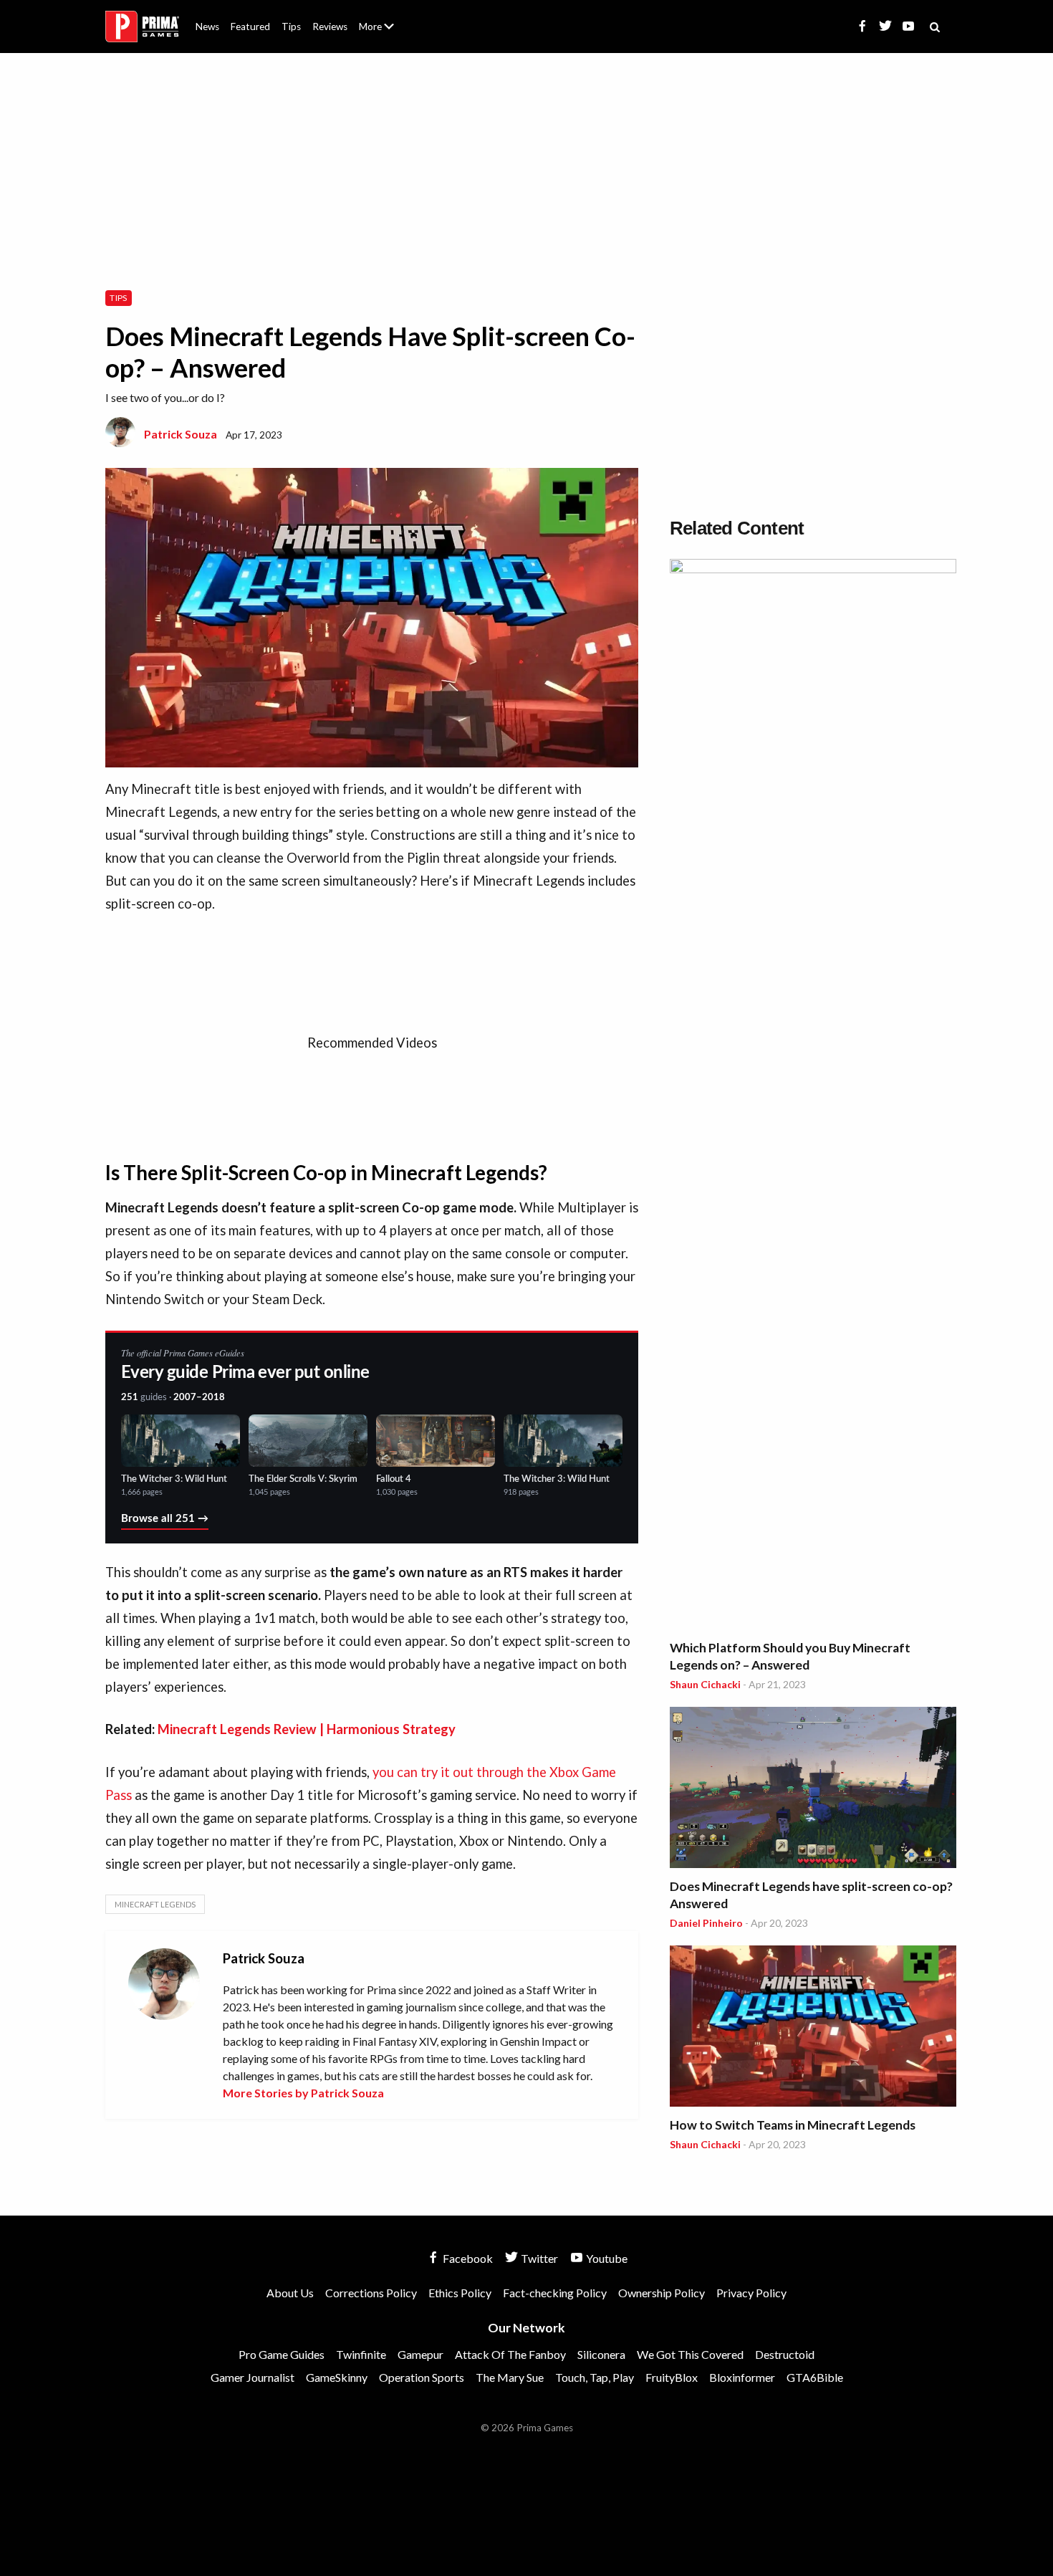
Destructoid (785, 2354)
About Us (379, 18)
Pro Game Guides (282, 2354)
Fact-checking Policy (555, 2293)
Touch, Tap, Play (595, 2377)
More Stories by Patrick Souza (303, 2093)
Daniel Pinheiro (706, 1923)
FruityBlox (672, 2377)
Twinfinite (361, 2354)
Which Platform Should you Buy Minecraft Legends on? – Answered (790, 1656)
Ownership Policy (662, 2293)
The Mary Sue (510, 2377)
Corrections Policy (371, 2293)
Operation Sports (422, 2377)
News (207, 27)
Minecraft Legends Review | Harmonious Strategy (307, 1729)
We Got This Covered (690, 2354)
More (385, 33)
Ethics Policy (460, 2293)
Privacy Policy (751, 2293)
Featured (250, 27)
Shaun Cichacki (705, 1684)
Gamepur (420, 2354)
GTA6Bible (815, 2377)
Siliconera (601, 2354)
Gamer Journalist (253, 2377)
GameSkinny (337, 2377)
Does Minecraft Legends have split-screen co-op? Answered (811, 1895)
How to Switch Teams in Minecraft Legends (793, 2125)
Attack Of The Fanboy (510, 2354)
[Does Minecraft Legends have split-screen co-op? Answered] (813, 1790)
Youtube (606, 2258)
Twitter (538, 2258)
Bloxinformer (742, 2377)
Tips (291, 27)
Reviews (330, 27)
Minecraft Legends (155, 1904)
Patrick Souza (181, 434)
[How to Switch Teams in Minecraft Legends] (813, 2028)
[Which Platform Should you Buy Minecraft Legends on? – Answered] (813, 1096)
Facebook (467, 2258)
